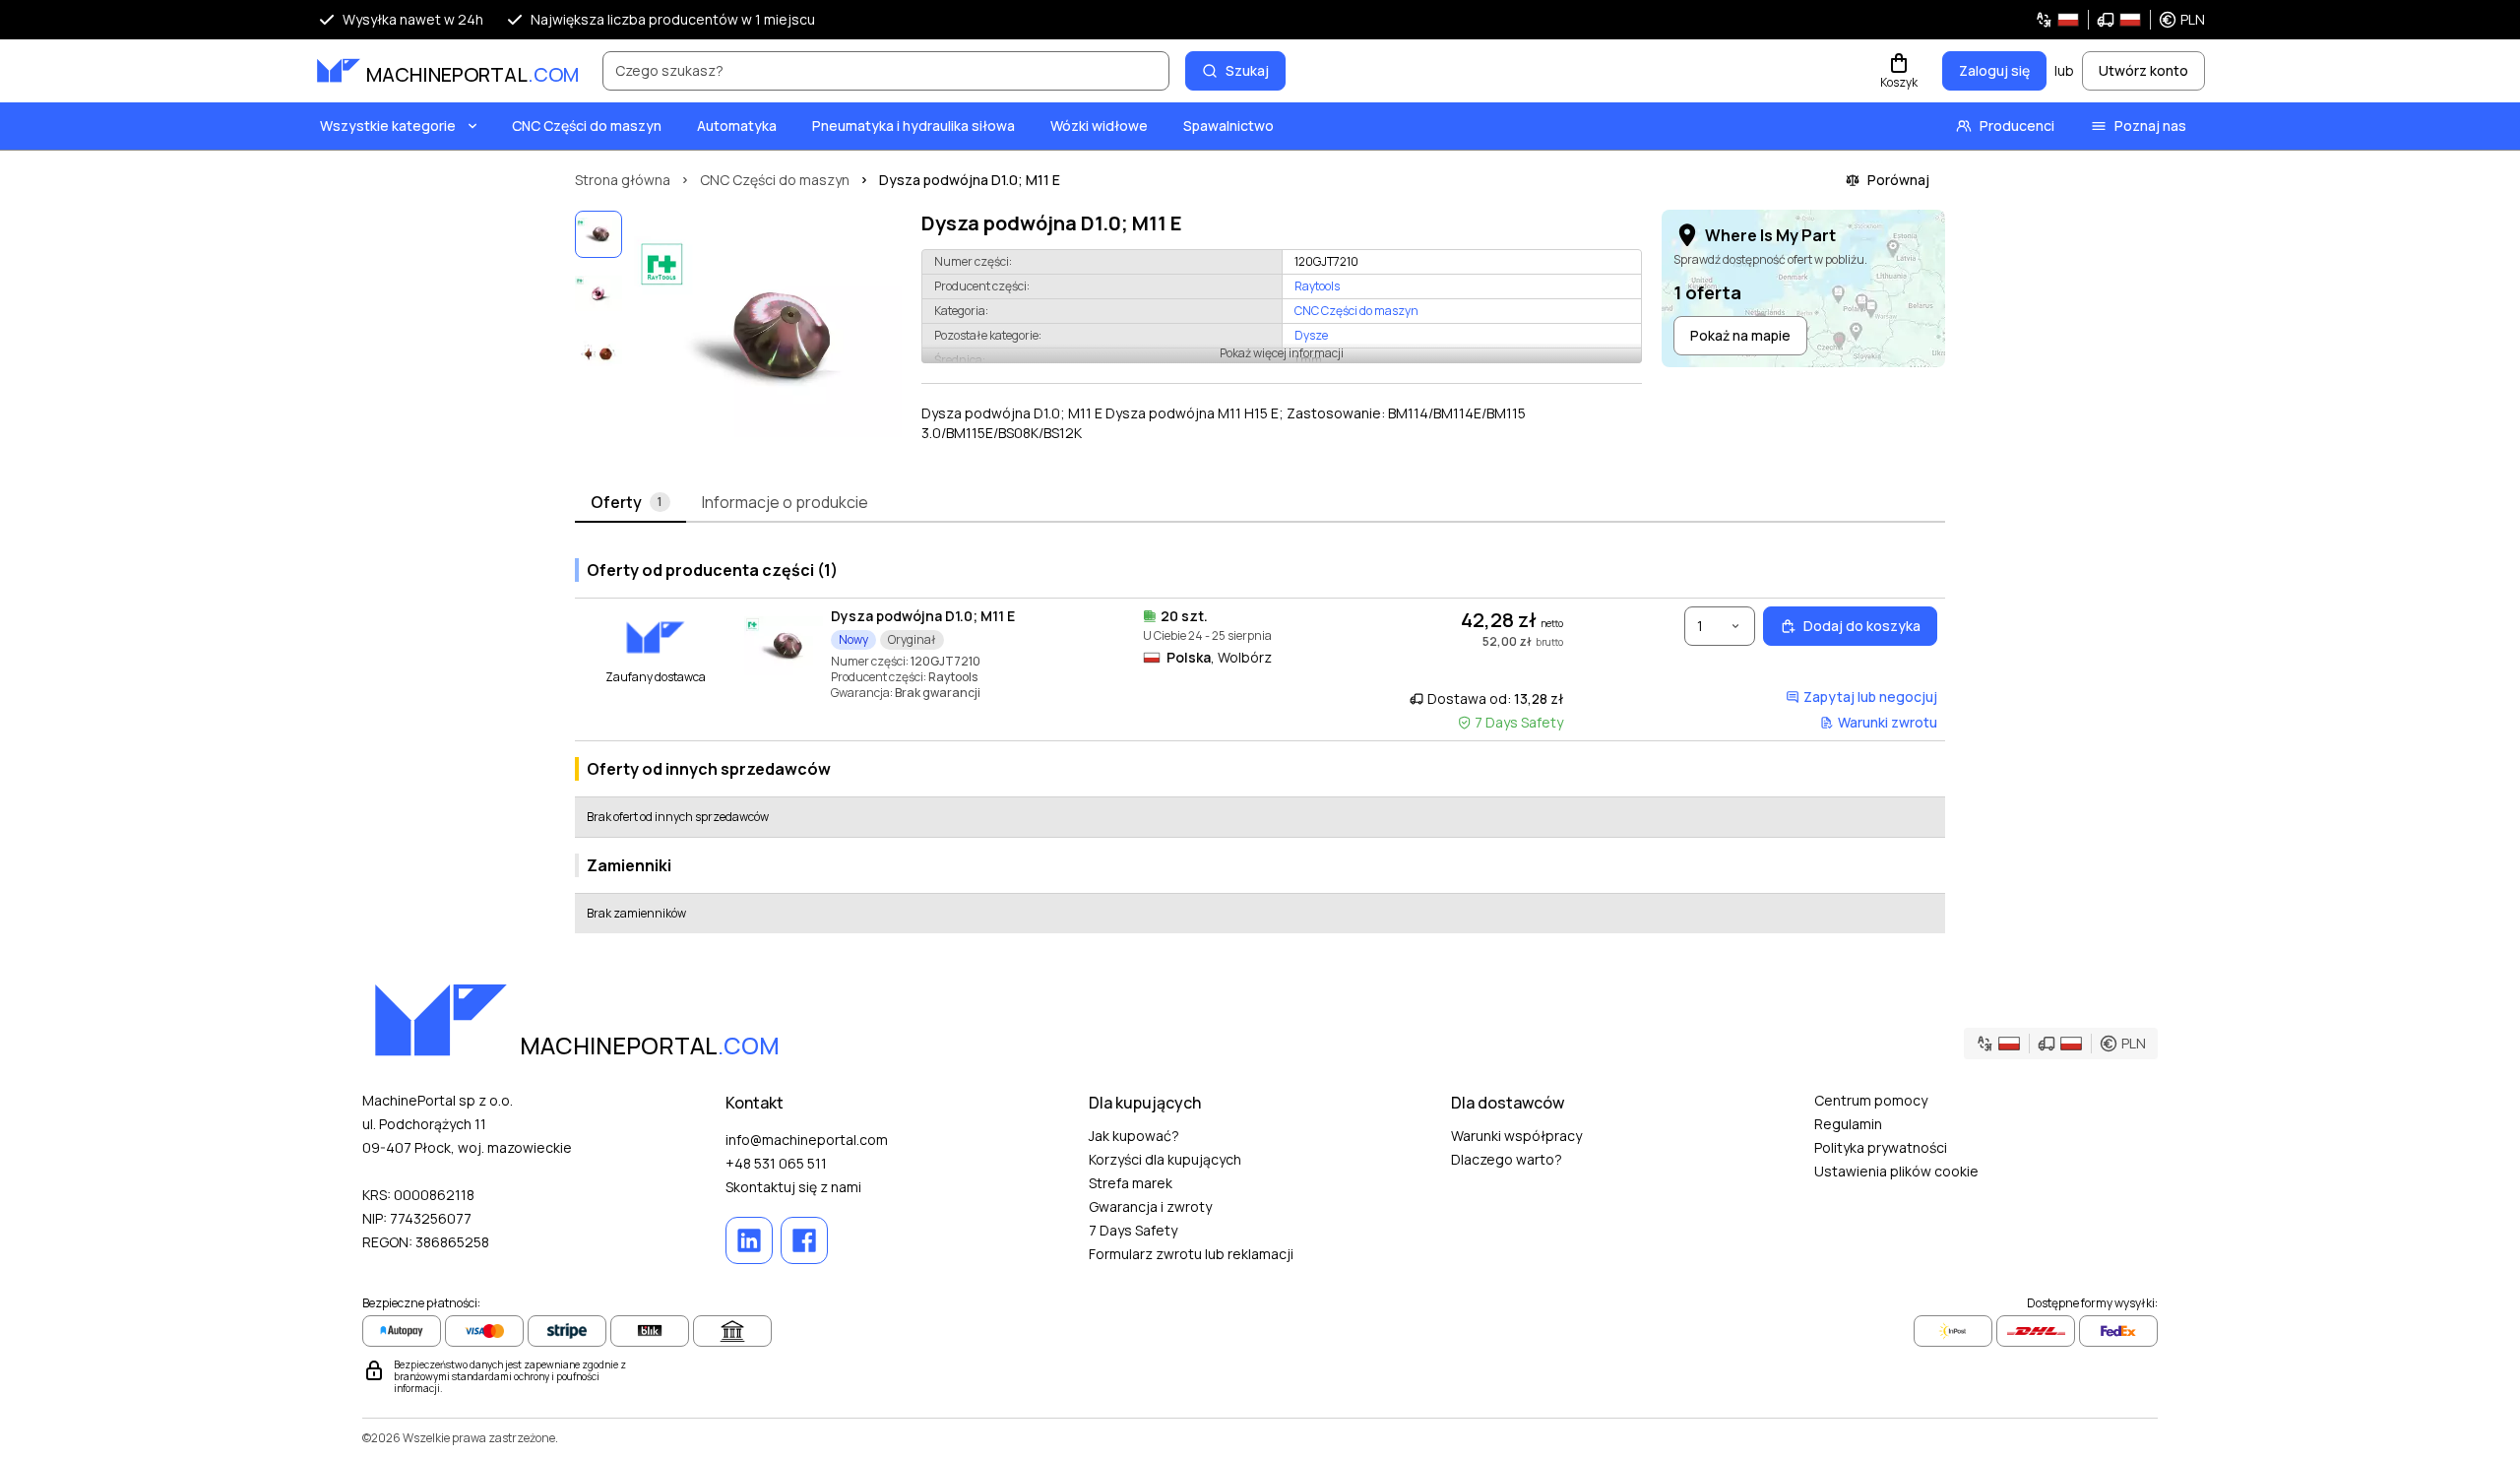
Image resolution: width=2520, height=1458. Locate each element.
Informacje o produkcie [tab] (785, 502)
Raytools (1317, 286)
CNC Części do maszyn (587, 126)
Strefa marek (1131, 1183)
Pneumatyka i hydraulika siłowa (913, 126)
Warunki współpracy (1516, 1136)
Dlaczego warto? (1507, 1159)
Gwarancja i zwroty (1150, 1206)
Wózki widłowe (1099, 126)
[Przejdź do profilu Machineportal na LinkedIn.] (749, 1240)
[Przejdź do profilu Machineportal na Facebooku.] (804, 1240)
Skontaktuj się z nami (793, 1187)
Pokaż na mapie (1740, 335)
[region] (768, 337)
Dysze (1311, 335)
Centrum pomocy (1871, 1100)
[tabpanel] (1260, 738)
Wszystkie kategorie (388, 126)
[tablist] (1260, 503)
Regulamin (1848, 1124)
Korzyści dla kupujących (1165, 1159)
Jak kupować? (1134, 1136)
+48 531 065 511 (776, 1163)
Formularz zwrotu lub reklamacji (1191, 1254)
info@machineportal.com (807, 1140)
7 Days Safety (1133, 1230)
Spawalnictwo (1228, 126)
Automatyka (737, 126)
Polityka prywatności (1881, 1147)
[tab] (630, 503)
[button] (2120, 20)
